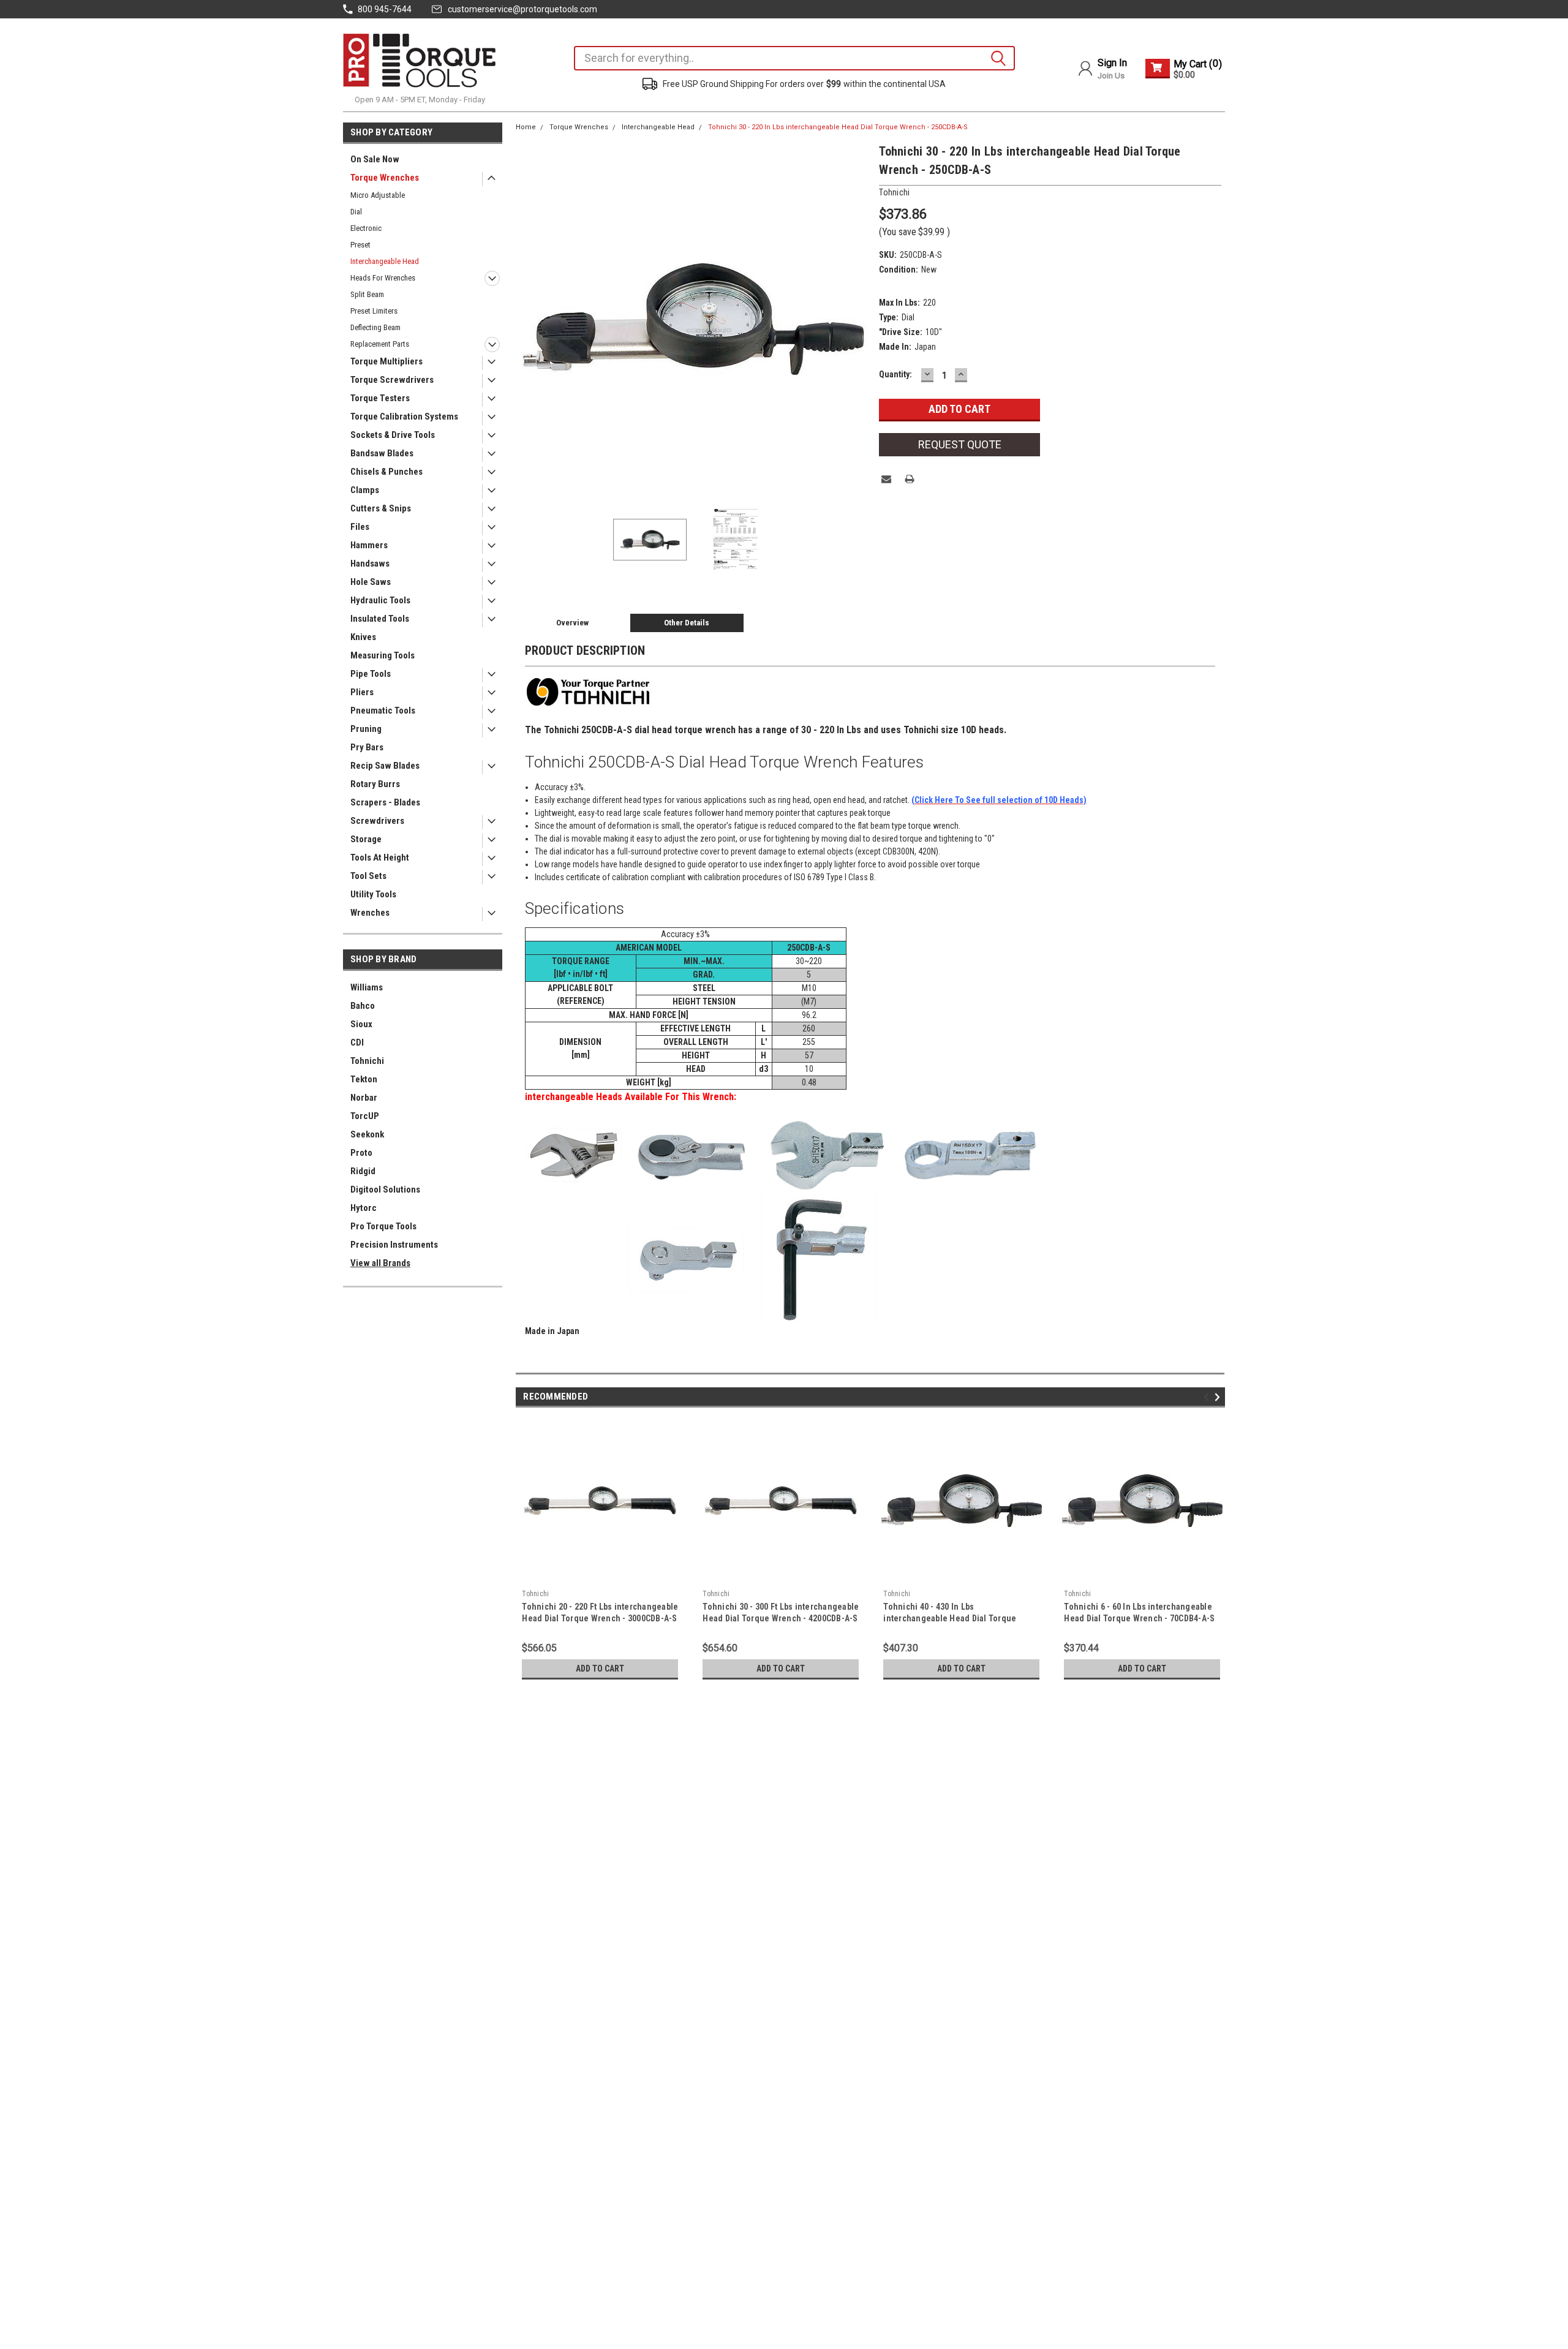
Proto (361, 1153)
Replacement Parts (380, 344)
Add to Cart (600, 1668)
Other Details (687, 623)
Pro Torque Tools (383, 1226)
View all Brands (380, 1263)
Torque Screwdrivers (392, 380)
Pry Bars (367, 747)
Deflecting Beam (375, 327)
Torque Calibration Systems (404, 417)
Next (858, 319)
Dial (356, 212)
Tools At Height (380, 858)
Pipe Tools (371, 674)
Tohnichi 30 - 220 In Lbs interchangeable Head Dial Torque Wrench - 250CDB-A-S (838, 127)
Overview (572, 623)
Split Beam (367, 294)
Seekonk (367, 1134)
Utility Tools (373, 894)
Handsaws (370, 564)
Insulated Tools (380, 619)
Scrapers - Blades (385, 802)
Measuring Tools (383, 655)
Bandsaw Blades (382, 453)
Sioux (361, 1024)
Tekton (364, 1079)
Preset (360, 245)
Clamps (365, 490)
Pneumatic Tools (383, 711)
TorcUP (365, 1116)
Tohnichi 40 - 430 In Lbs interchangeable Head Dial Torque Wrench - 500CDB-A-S (950, 1618)
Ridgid (363, 1171)
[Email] (886, 479)
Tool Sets (368, 876)
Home (526, 127)
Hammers (369, 545)
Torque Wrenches (385, 178)
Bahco (363, 1006)
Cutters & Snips (381, 508)
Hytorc (364, 1208)
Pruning (366, 729)
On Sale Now (375, 159)
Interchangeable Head (385, 261)
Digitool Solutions (385, 1190)
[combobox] (794, 58)
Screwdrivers (377, 821)
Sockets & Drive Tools (393, 435)
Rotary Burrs (375, 784)
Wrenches (370, 913)
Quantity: (895, 374)
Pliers (362, 692)
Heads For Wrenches (383, 278)
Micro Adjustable (378, 195)
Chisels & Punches (386, 472)
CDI (357, 1043)
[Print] (910, 479)
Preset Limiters (374, 311)
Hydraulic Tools (380, 600)
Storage (366, 839)
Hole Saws (371, 582)
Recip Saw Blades (385, 766)
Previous (528, 319)
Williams (367, 987)
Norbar (364, 1098)
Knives (363, 637)
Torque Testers (380, 398)
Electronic (366, 228)
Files (360, 527)
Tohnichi (367, 1061)
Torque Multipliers (386, 361)
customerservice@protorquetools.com (522, 9)
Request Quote (960, 444)
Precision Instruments (394, 1245)
